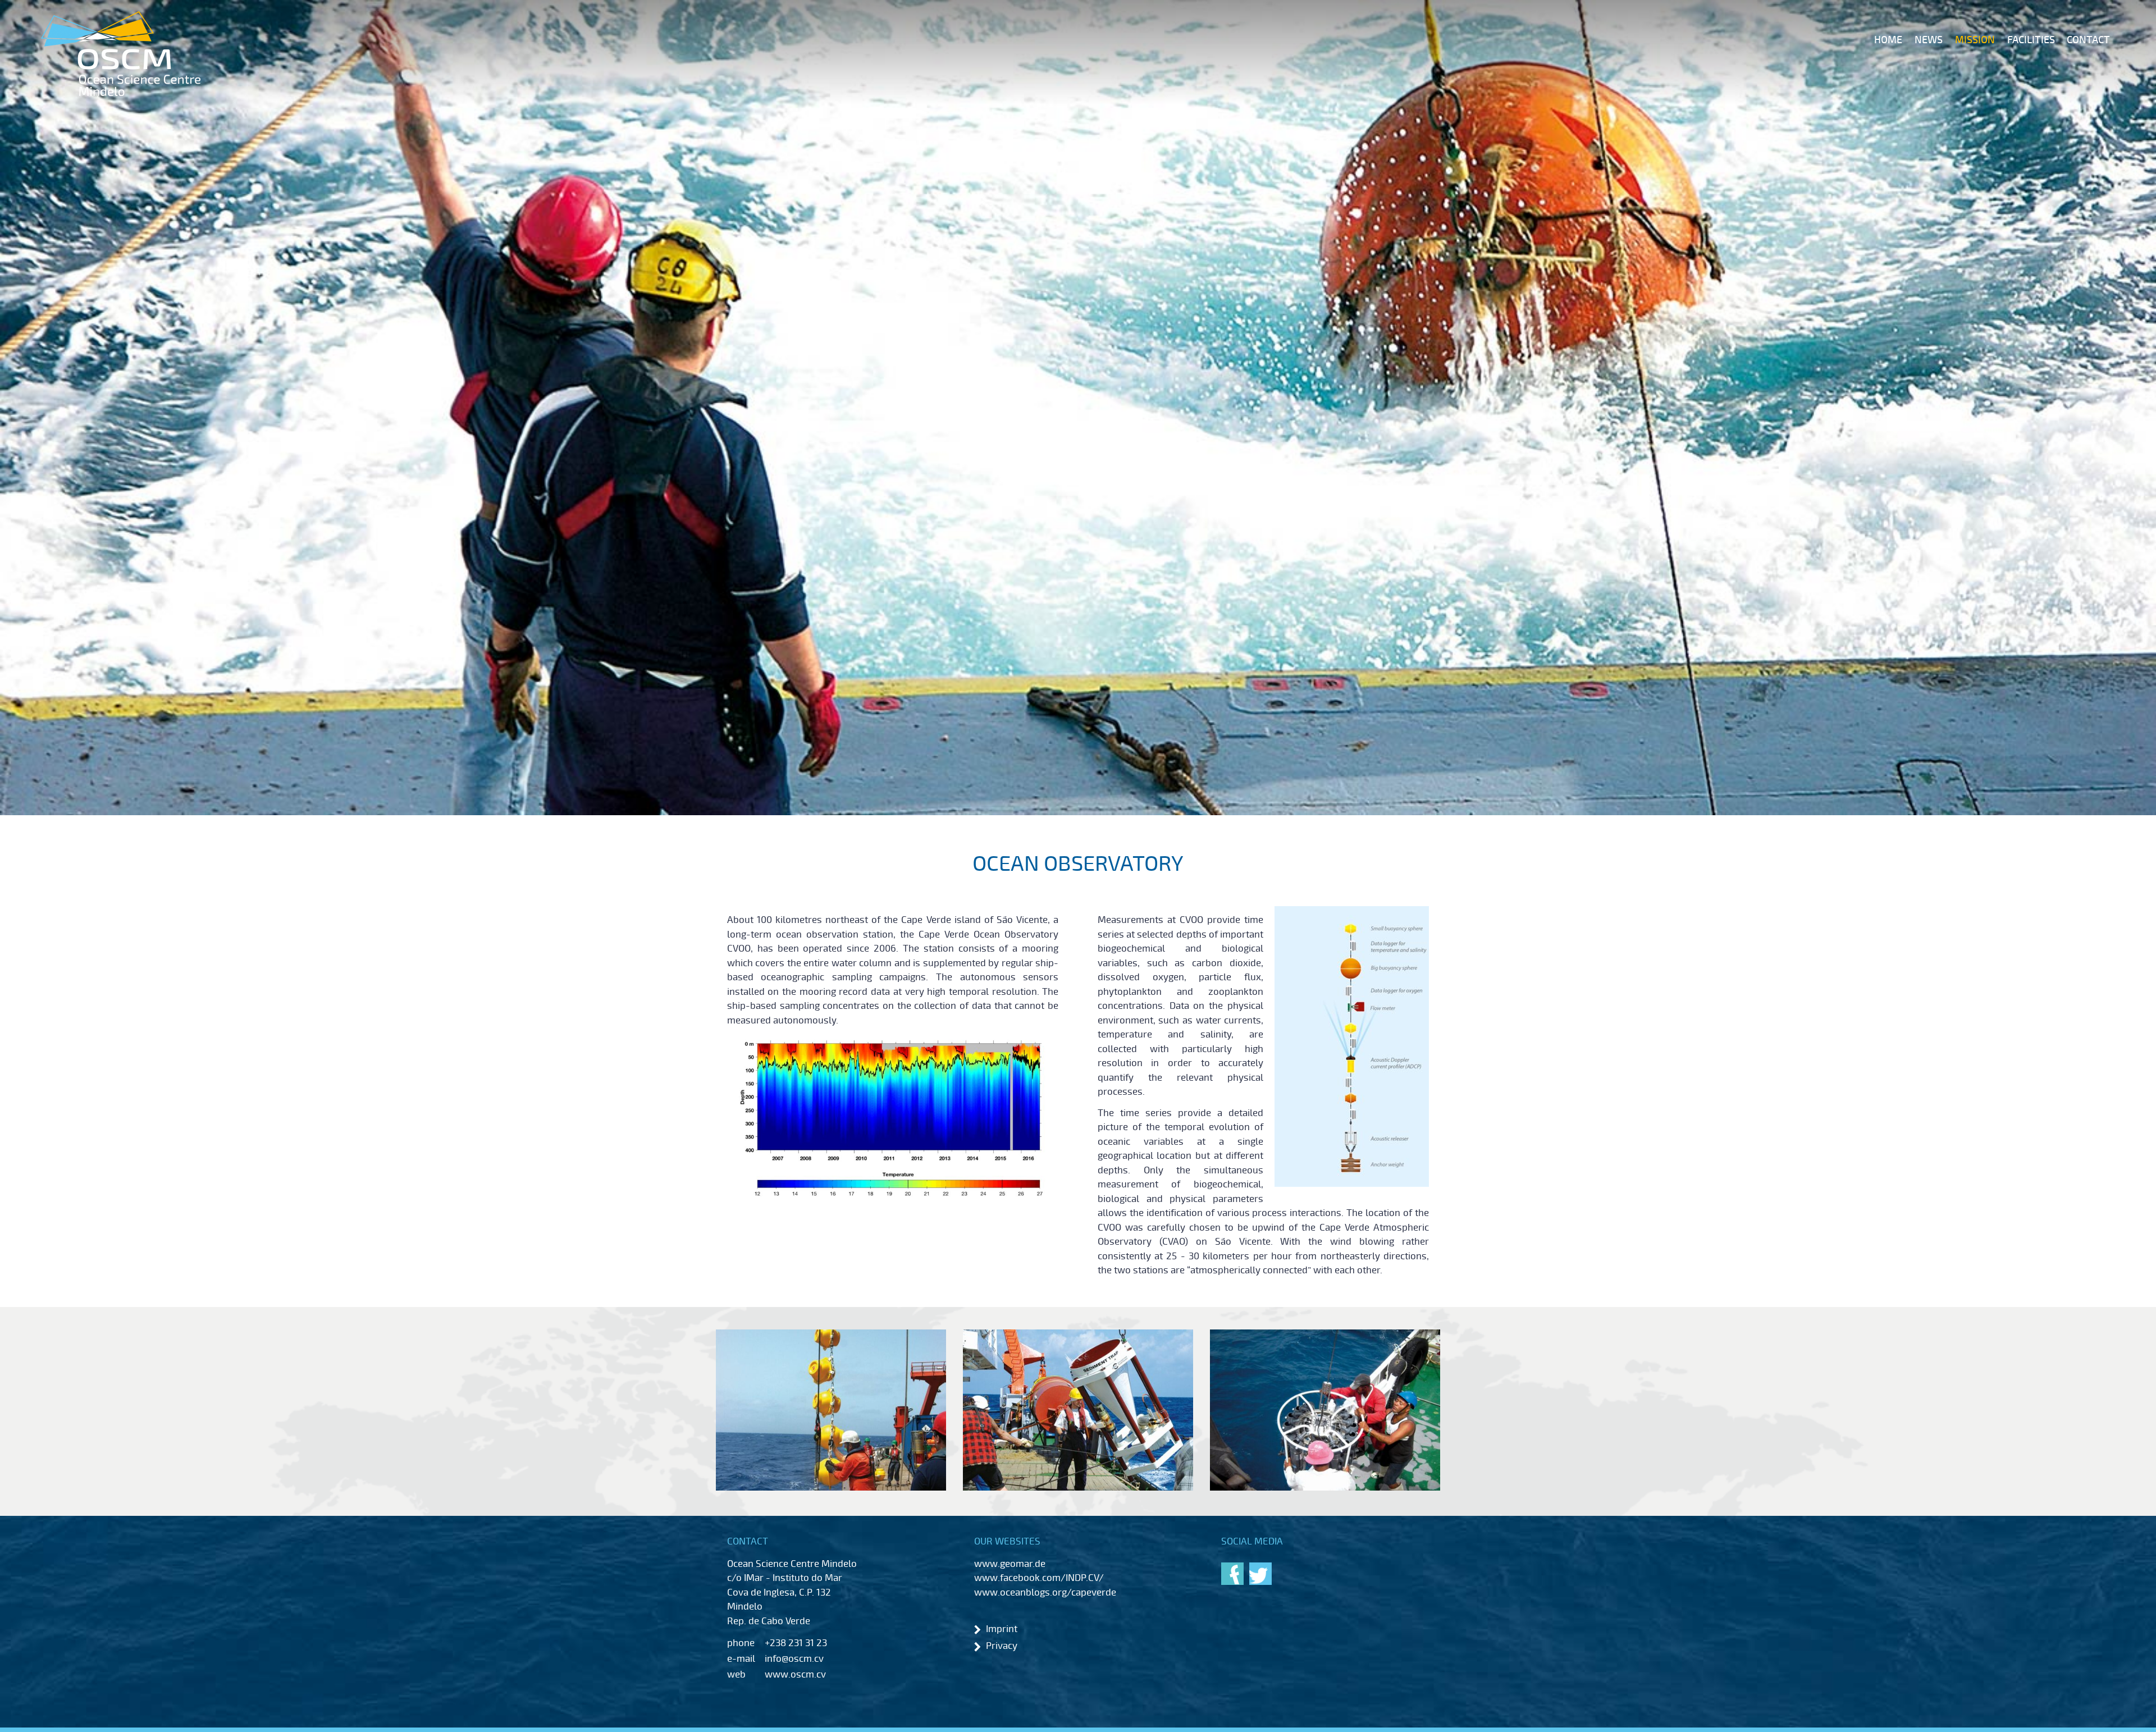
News (1929, 40)
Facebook (1232, 1574)
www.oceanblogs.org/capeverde (1045, 1592)
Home (1888, 40)
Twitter (1260, 1574)
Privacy (1002, 1646)
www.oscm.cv (795, 1674)
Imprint (1002, 1629)
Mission (1975, 40)
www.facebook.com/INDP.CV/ (1039, 1578)
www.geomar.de (1010, 1564)
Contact (2088, 40)
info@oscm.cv (794, 1659)
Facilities (2031, 40)
